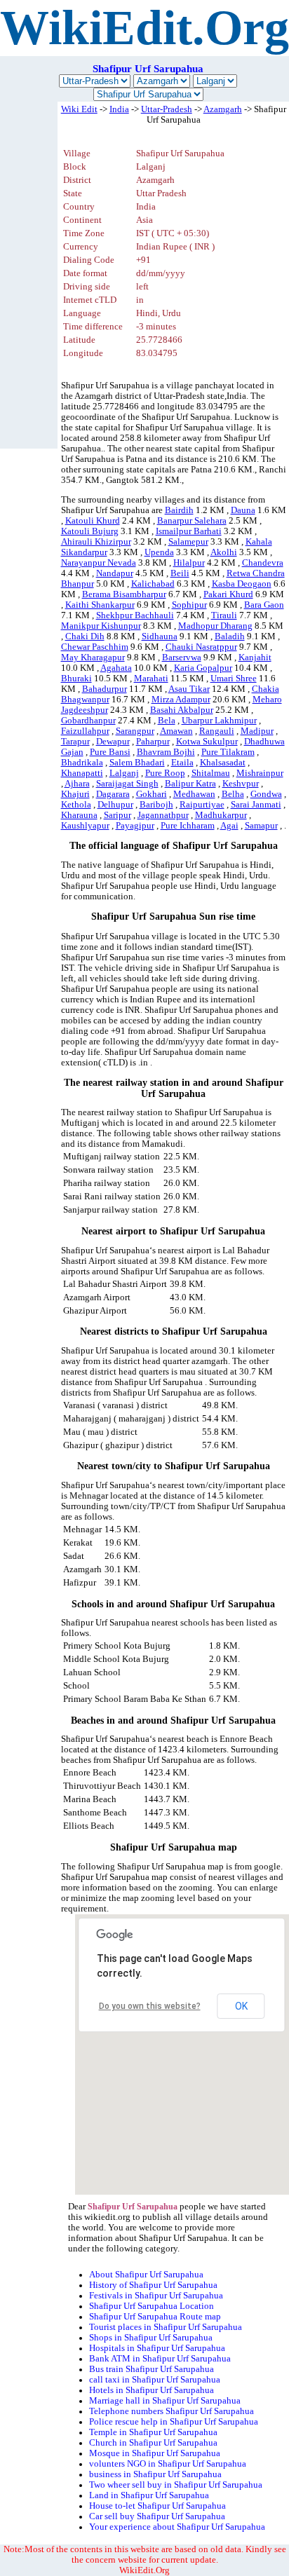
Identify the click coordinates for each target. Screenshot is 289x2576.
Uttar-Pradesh (167, 109)
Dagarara (113, 794)
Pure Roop (165, 773)
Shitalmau (211, 773)
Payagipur (135, 826)
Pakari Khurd (228, 594)
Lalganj (124, 773)
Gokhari (152, 794)
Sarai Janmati (256, 805)
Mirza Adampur (181, 700)
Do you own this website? (150, 2006)
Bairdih (179, 510)
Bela (167, 721)
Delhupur (115, 805)
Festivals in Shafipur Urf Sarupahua (156, 2296)
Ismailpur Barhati (189, 531)
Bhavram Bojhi (166, 752)
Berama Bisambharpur (124, 594)
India (119, 109)
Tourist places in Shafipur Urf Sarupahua (166, 2327)
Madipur (257, 731)
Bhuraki (76, 679)
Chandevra (263, 563)
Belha (233, 794)
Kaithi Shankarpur (100, 605)
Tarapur (75, 742)
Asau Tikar (189, 689)
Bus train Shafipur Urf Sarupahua (152, 2369)
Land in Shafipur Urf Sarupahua (149, 2495)
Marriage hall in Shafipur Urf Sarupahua (165, 2401)
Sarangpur (135, 731)
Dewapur (113, 742)
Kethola (76, 805)
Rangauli (217, 731)
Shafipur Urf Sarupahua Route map (155, 2317)
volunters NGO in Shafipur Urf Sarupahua (168, 2464)
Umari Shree (234, 679)
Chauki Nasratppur (201, 647)
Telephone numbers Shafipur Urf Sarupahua (172, 2411)
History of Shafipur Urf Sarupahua (153, 2285)
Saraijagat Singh (127, 784)
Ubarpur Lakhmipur (219, 721)
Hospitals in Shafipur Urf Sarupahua (157, 2348)
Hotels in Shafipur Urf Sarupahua (152, 2390)
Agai (229, 826)
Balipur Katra (190, 784)
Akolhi (224, 552)
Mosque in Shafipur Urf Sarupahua (155, 2453)
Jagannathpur (163, 815)
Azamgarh (223, 109)
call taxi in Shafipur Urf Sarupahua (155, 2380)
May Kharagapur (93, 657)
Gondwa (266, 794)
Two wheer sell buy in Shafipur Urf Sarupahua (176, 2485)
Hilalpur (189, 563)
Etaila (182, 763)
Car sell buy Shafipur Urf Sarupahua (157, 2516)
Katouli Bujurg (90, 531)
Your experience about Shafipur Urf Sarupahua (177, 2527)
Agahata (116, 668)
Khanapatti (82, 773)
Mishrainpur (260, 773)
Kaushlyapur (85, 826)
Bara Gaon (264, 605)
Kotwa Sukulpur (207, 742)
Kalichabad (153, 584)
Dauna (243, 510)
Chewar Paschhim (95, 647)
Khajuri (75, 794)
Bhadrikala (82, 763)
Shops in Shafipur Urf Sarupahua (151, 2338)
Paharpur (153, 742)
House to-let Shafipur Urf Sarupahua (157, 2506)
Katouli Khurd (93, 521)
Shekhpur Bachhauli (135, 615)
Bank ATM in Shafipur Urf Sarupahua (160, 2359)
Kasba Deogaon (242, 584)
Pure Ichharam (188, 826)
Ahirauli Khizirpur (96, 542)
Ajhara (77, 784)
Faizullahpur (85, 731)
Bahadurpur (105, 689)
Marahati (151, 679)
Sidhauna (160, 636)
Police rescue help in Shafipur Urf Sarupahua (174, 2422)
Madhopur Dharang (215, 626)
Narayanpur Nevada (99, 563)
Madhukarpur (221, 815)
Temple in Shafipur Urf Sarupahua (153, 2432)
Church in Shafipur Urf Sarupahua (153, 2443)
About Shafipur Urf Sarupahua (146, 2275)
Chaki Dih (85, 636)
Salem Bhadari (137, 763)
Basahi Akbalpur (182, 710)
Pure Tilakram (228, 752)
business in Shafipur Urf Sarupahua (155, 2474)
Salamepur (188, 542)
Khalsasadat (223, 763)
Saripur (117, 815)
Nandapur (115, 573)
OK (241, 2006)
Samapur (261, 826)
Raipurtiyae (202, 805)
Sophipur (189, 605)
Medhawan (194, 794)
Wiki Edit (79, 109)
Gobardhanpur (88, 721)
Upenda (159, 552)
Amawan (176, 731)
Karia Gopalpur (203, 668)
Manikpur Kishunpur (101, 626)
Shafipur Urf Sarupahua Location (152, 2306)
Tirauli (224, 615)
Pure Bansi (110, 752)
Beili (180, 573)
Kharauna (79, 815)
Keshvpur (241, 784)
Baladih (230, 636)
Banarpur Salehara (192, 521)
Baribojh (156, 805)
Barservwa (182, 657)
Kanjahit (255, 657)
